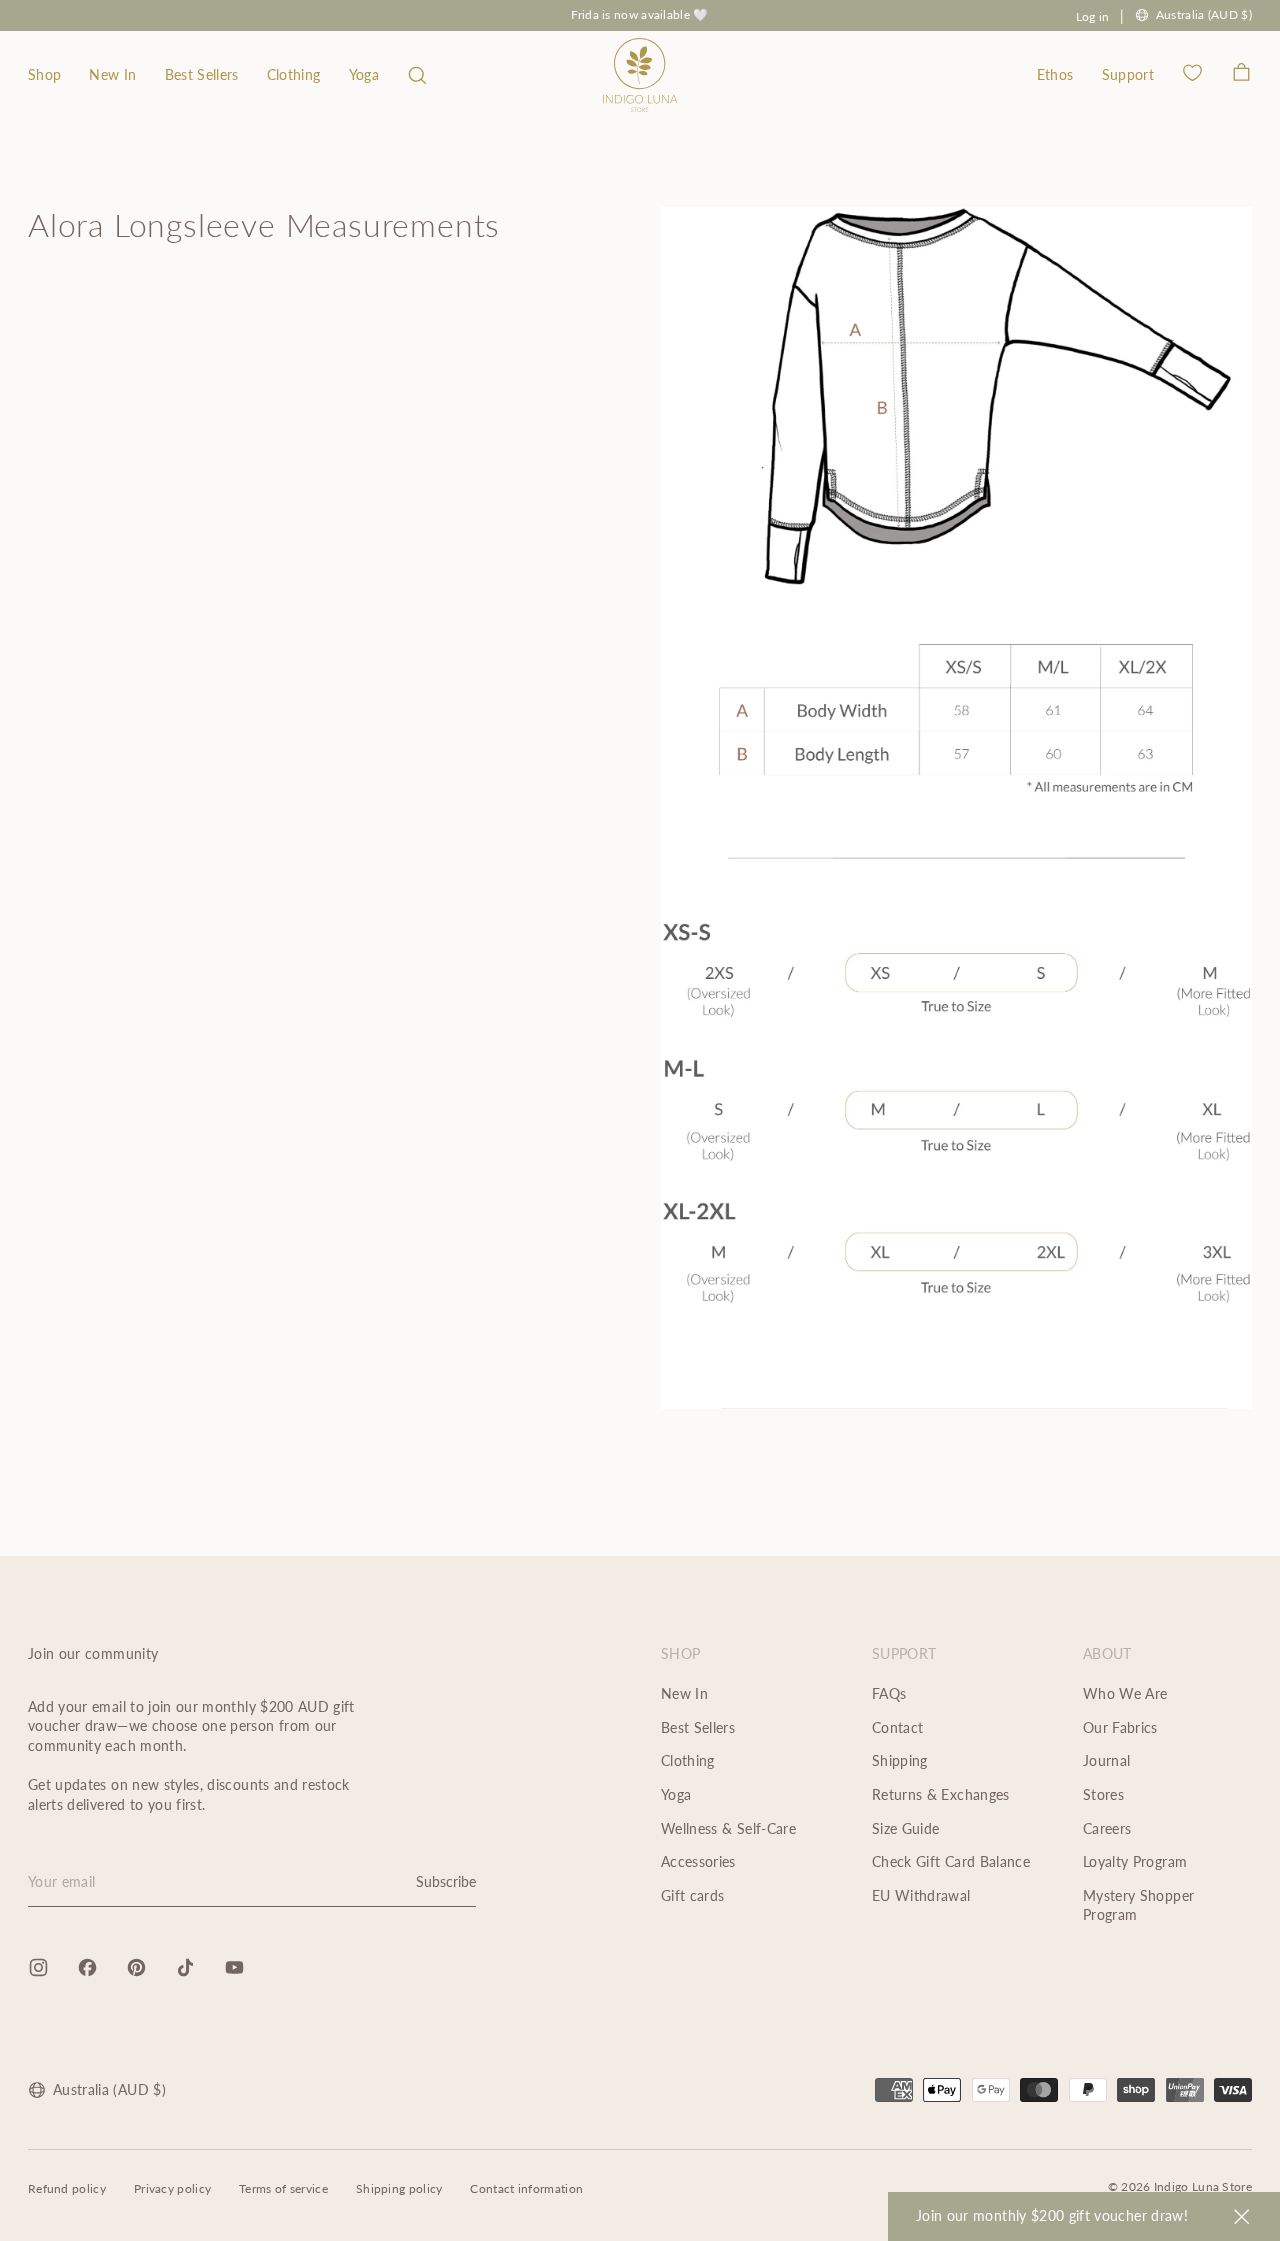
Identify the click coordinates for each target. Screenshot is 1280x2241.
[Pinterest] (136, 1967)
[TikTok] (185, 1967)
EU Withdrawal (921, 1895)
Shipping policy (399, 2188)
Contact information (526, 2188)
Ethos (1055, 74)
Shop (44, 74)
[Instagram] (38, 1967)
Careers (1107, 1828)
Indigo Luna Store (1203, 2186)
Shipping (900, 1760)
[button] (417, 75)
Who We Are (1125, 1693)
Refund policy (67, 2188)
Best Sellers (202, 74)
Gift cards (693, 1895)
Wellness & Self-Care (728, 1828)
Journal (1106, 1760)
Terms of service (283, 2188)
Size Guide (906, 1828)
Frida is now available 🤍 (639, 14)
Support (1128, 74)
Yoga (364, 74)
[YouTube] (234, 1967)
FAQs (889, 1693)
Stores (1103, 1794)
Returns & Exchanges (941, 1794)
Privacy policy (172, 2188)
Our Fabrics (1120, 1727)
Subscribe (446, 1881)
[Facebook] (87, 1967)
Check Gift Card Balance (951, 1861)
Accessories (698, 1861)
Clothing (294, 74)
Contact (897, 1727)
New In (112, 74)
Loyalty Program (1135, 1861)
